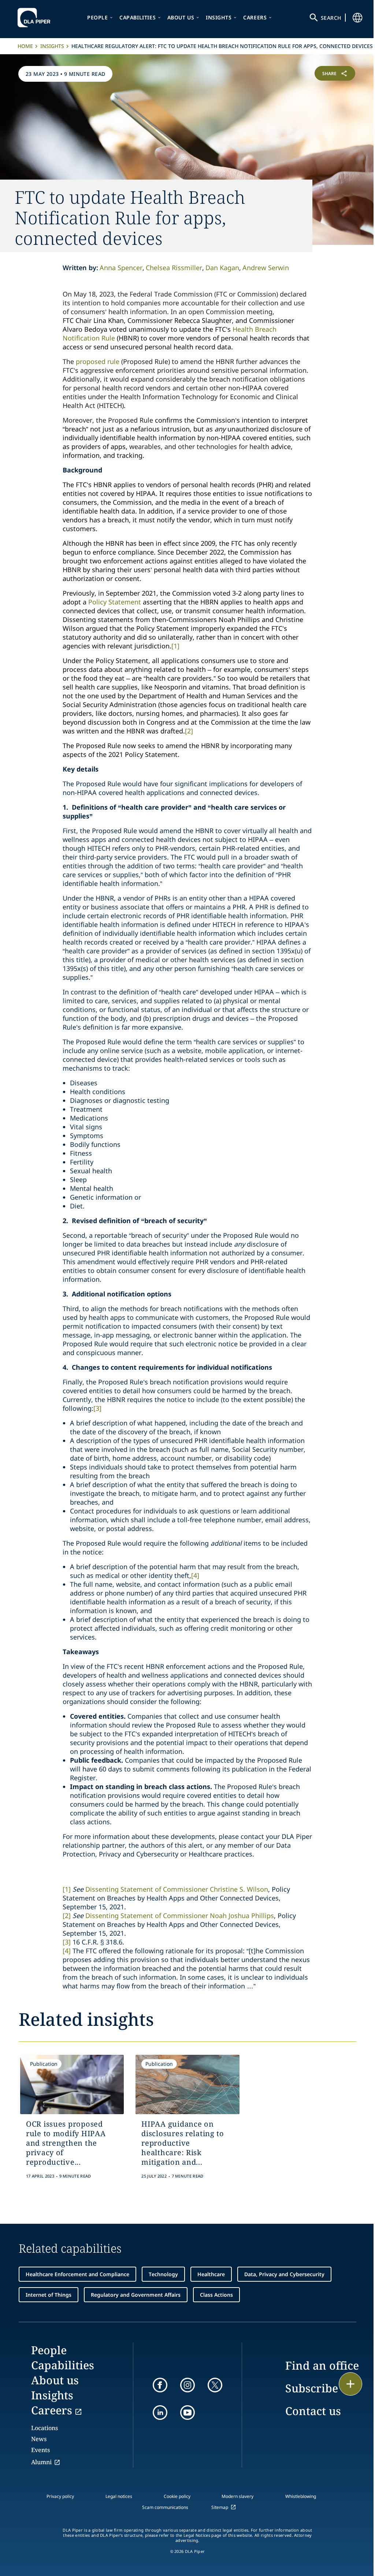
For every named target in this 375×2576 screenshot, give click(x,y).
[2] (189, 731)
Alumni (41, 2462)
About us (181, 17)
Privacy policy (60, 2496)
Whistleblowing (301, 2496)
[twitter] (215, 2385)
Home (25, 46)
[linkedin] (160, 2413)
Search (331, 18)
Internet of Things (49, 2295)
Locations (44, 2428)
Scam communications (165, 2507)
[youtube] (187, 2413)
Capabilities (138, 17)
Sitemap (220, 2507)
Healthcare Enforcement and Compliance (77, 2274)
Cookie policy (177, 2496)
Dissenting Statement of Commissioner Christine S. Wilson (177, 1889)
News (39, 2439)
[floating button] (350, 2384)
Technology (163, 2274)
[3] (97, 1408)
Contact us (313, 2411)
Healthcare (211, 2274)
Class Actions (216, 2295)
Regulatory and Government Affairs (136, 2295)
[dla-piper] (36, 18)
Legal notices (119, 2496)
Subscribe (312, 2388)
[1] (175, 646)
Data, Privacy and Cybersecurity (284, 2274)
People (98, 17)
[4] (195, 1575)
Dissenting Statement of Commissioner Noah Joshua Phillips (180, 1916)
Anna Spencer (121, 268)
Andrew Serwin (266, 268)
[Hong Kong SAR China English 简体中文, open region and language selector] (357, 18)
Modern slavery (237, 2496)
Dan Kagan (222, 268)
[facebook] (160, 2385)
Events (40, 2450)
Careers (255, 17)
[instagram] (187, 2385)
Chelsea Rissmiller (174, 268)
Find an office (322, 2365)
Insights (219, 17)
